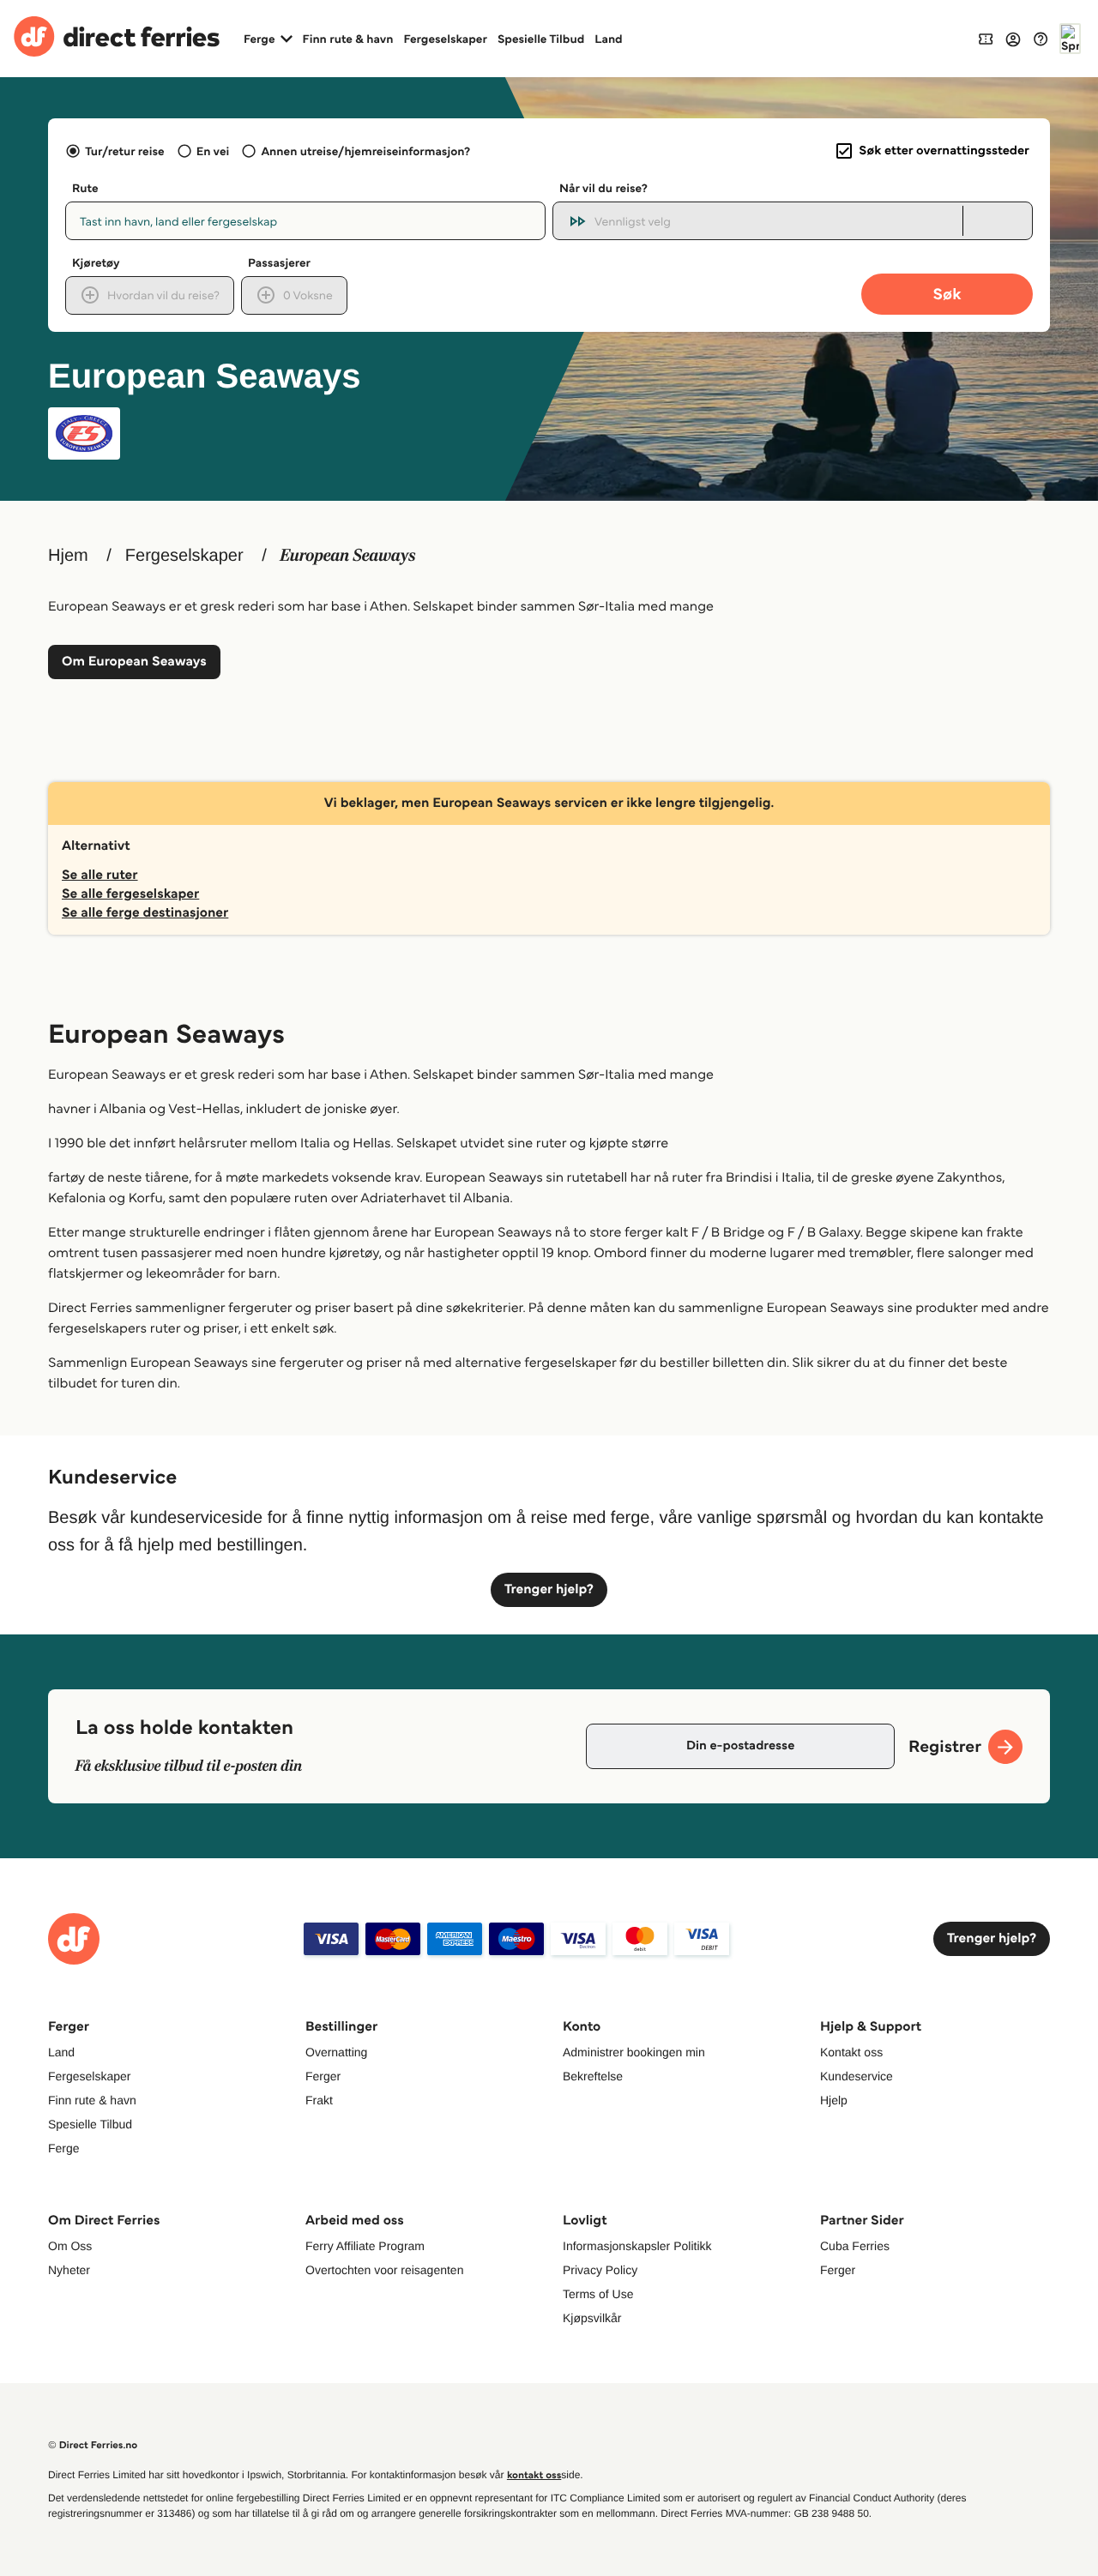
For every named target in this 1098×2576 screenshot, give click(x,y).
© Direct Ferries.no (93, 2445)
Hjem (68, 556)
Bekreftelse (593, 2076)
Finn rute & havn (348, 39)
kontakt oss (534, 2475)
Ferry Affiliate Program (365, 2246)
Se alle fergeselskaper (130, 894)
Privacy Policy (600, 2270)
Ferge (64, 2148)
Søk (947, 294)
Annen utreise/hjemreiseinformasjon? (365, 151)
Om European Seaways (134, 662)
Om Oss (70, 2246)
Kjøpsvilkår (592, 2318)
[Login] (1013, 39)
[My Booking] (986, 38)
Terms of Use (598, 2294)
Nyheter (69, 2270)
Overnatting (336, 2052)
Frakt (319, 2100)
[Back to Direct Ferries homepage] (117, 39)
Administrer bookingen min (634, 2052)
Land (608, 39)
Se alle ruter (100, 875)
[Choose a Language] (1070, 39)
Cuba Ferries (855, 2246)
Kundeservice (857, 2076)
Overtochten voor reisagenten (384, 2270)
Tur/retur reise (124, 151)
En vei (213, 151)
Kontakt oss (851, 2052)
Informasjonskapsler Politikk (637, 2246)
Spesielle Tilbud (541, 39)
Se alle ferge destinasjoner (145, 913)
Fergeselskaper (445, 39)
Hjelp (834, 2100)
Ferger (323, 2076)
